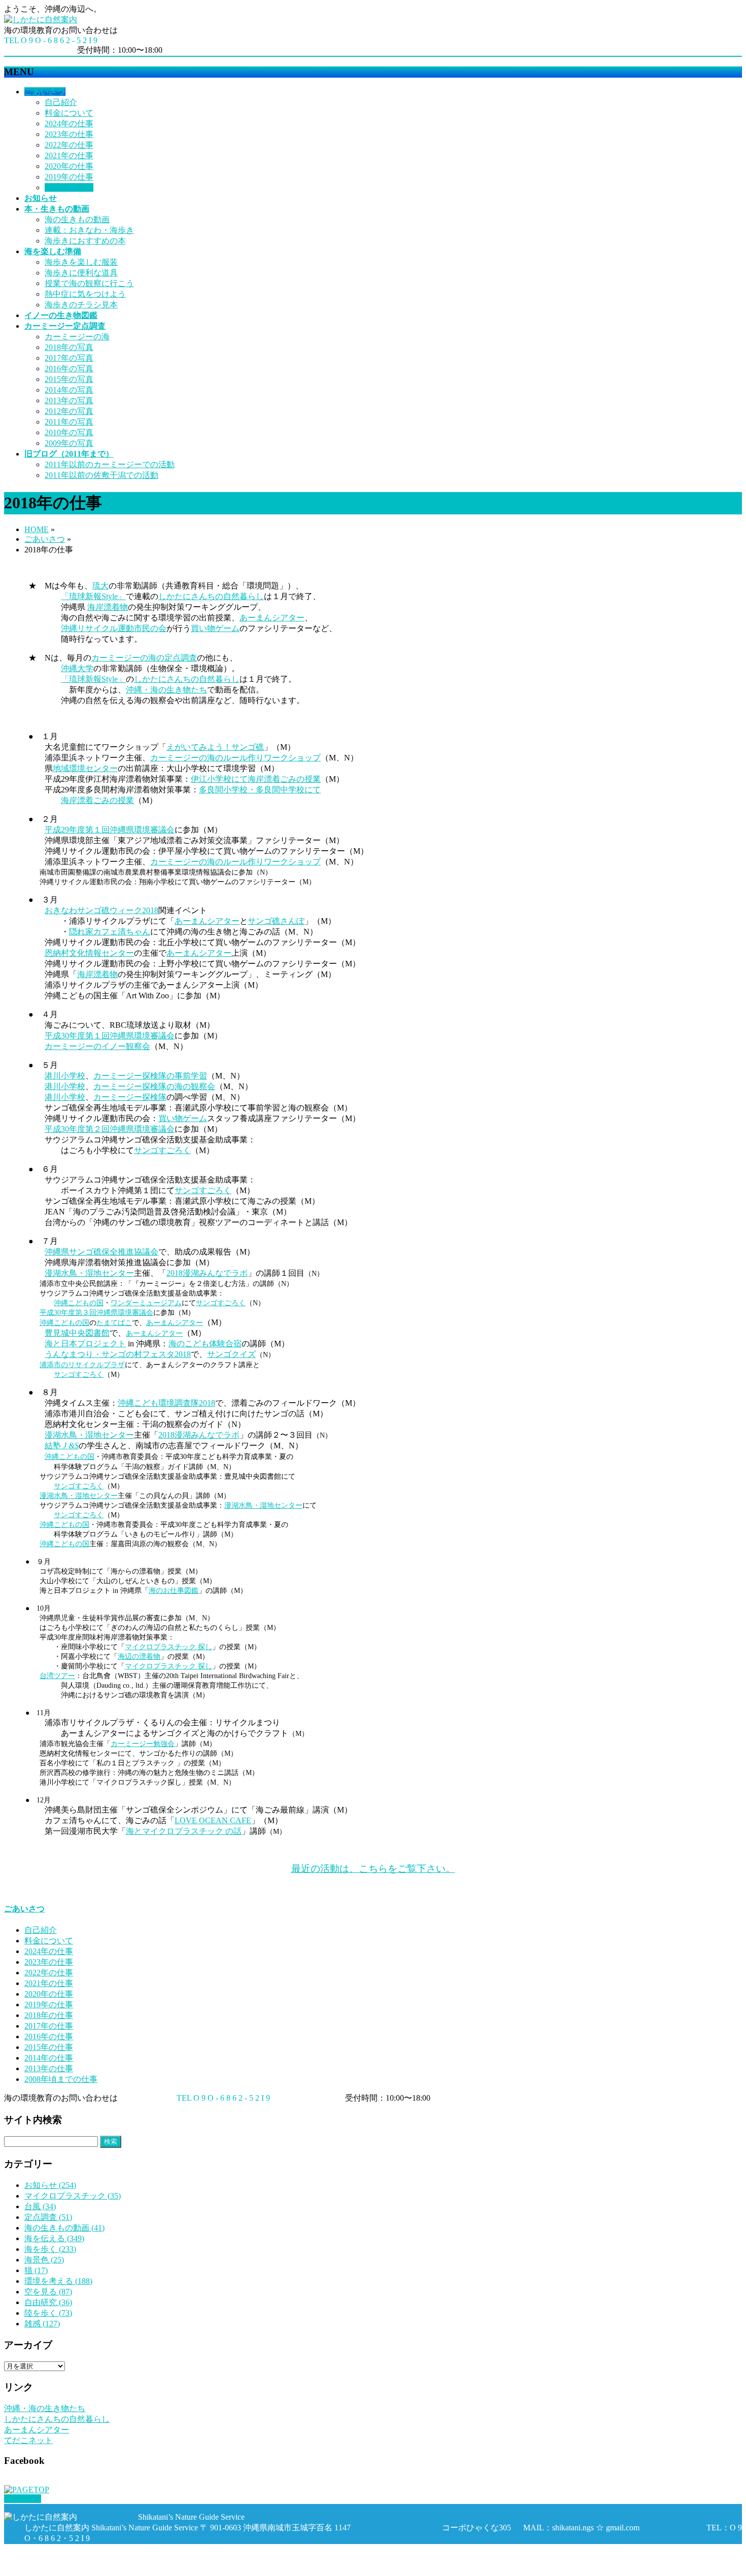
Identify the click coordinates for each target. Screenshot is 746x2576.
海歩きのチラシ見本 (81, 305)
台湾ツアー (57, 1676)
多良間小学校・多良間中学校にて (260, 790)
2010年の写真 (69, 432)
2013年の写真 (69, 401)
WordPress (62, 2567)
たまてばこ (114, 1322)
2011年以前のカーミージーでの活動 (110, 464)
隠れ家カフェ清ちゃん (110, 932)
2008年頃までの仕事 (61, 2079)
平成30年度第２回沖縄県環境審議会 (110, 1129)
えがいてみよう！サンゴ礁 (215, 747)
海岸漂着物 (108, 607)
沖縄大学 (77, 668)
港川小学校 (65, 1076)
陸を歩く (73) (48, 2313)
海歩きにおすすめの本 (85, 241)
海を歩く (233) (50, 2249)
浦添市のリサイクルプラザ (82, 1365)
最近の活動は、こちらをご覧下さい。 (373, 1869)
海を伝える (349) (54, 2238)
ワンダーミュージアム (146, 1303)
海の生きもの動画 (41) (64, 2228)
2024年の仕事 (69, 124)
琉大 (100, 586)
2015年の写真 (69, 379)
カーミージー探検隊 (130, 1097)
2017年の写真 (69, 358)
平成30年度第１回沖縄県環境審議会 (110, 1036)
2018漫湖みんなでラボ (207, 1273)
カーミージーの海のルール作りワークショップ (235, 758)
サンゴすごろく (162, 1150)
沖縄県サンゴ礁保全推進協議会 (101, 1252)
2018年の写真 (69, 347)
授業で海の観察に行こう (89, 283)
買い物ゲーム (215, 628)
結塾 (62, 1446)
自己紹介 (61, 102)
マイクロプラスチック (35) (73, 2196)
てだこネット (28, 2440)
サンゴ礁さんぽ (276, 921)
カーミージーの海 (77, 337)
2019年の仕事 (69, 177)
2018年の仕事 (69, 187)
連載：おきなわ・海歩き (89, 230)
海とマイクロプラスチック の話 (184, 1831)
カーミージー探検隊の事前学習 (150, 1076)
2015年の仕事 (49, 2047)
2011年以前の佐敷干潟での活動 (101, 475)
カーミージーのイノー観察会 (97, 1046)
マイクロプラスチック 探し (168, 1647)
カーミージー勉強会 (143, 1744)
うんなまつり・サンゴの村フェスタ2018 (118, 1354)
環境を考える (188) (58, 2281)
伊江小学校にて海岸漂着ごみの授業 (256, 779)
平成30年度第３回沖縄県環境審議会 (96, 1312)
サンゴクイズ (231, 1354)
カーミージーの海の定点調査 (144, 658)
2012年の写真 (69, 411)
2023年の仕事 (69, 134)
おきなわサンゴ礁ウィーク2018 (101, 910)
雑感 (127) (42, 2324)
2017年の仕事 (49, 2026)
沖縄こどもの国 (79, 1303)
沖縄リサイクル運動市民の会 (114, 628)
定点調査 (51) (48, 2217)
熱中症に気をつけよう (85, 294)
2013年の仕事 (49, 2068)
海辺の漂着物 (139, 1656)
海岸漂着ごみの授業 (97, 800)
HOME (37, 529)
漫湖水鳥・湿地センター (89, 1273)
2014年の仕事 (49, 2058)
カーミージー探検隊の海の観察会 (154, 1086)
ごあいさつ (45, 539)
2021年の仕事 (69, 155)
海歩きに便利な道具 (81, 273)
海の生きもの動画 (77, 219)
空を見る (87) (48, 2292)
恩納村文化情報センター (89, 953)
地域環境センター (85, 768)
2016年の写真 (69, 369)
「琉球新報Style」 (93, 596)
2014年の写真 (69, 390)
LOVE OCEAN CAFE (213, 1820)
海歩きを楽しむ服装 (81, 262)
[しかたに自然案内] (41, 20)
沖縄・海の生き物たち (166, 690)
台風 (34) (40, 2206)
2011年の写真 (69, 422)
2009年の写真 (69, 443)
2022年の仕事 (69, 145)
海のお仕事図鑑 (174, 1590)
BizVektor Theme (118, 2567)
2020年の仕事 (69, 166)
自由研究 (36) (48, 2302)
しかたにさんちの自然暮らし (211, 596)
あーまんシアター (272, 618)
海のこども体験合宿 (205, 1344)
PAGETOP (23, 2499)
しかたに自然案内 (79, 2557)
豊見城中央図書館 (77, 1333)
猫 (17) (36, 2270)
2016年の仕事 (49, 2037)
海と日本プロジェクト (85, 1344)
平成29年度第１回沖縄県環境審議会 (110, 830)
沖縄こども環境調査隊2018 (166, 1403)
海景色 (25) (44, 2260)
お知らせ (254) (50, 2185)
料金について (69, 113)
